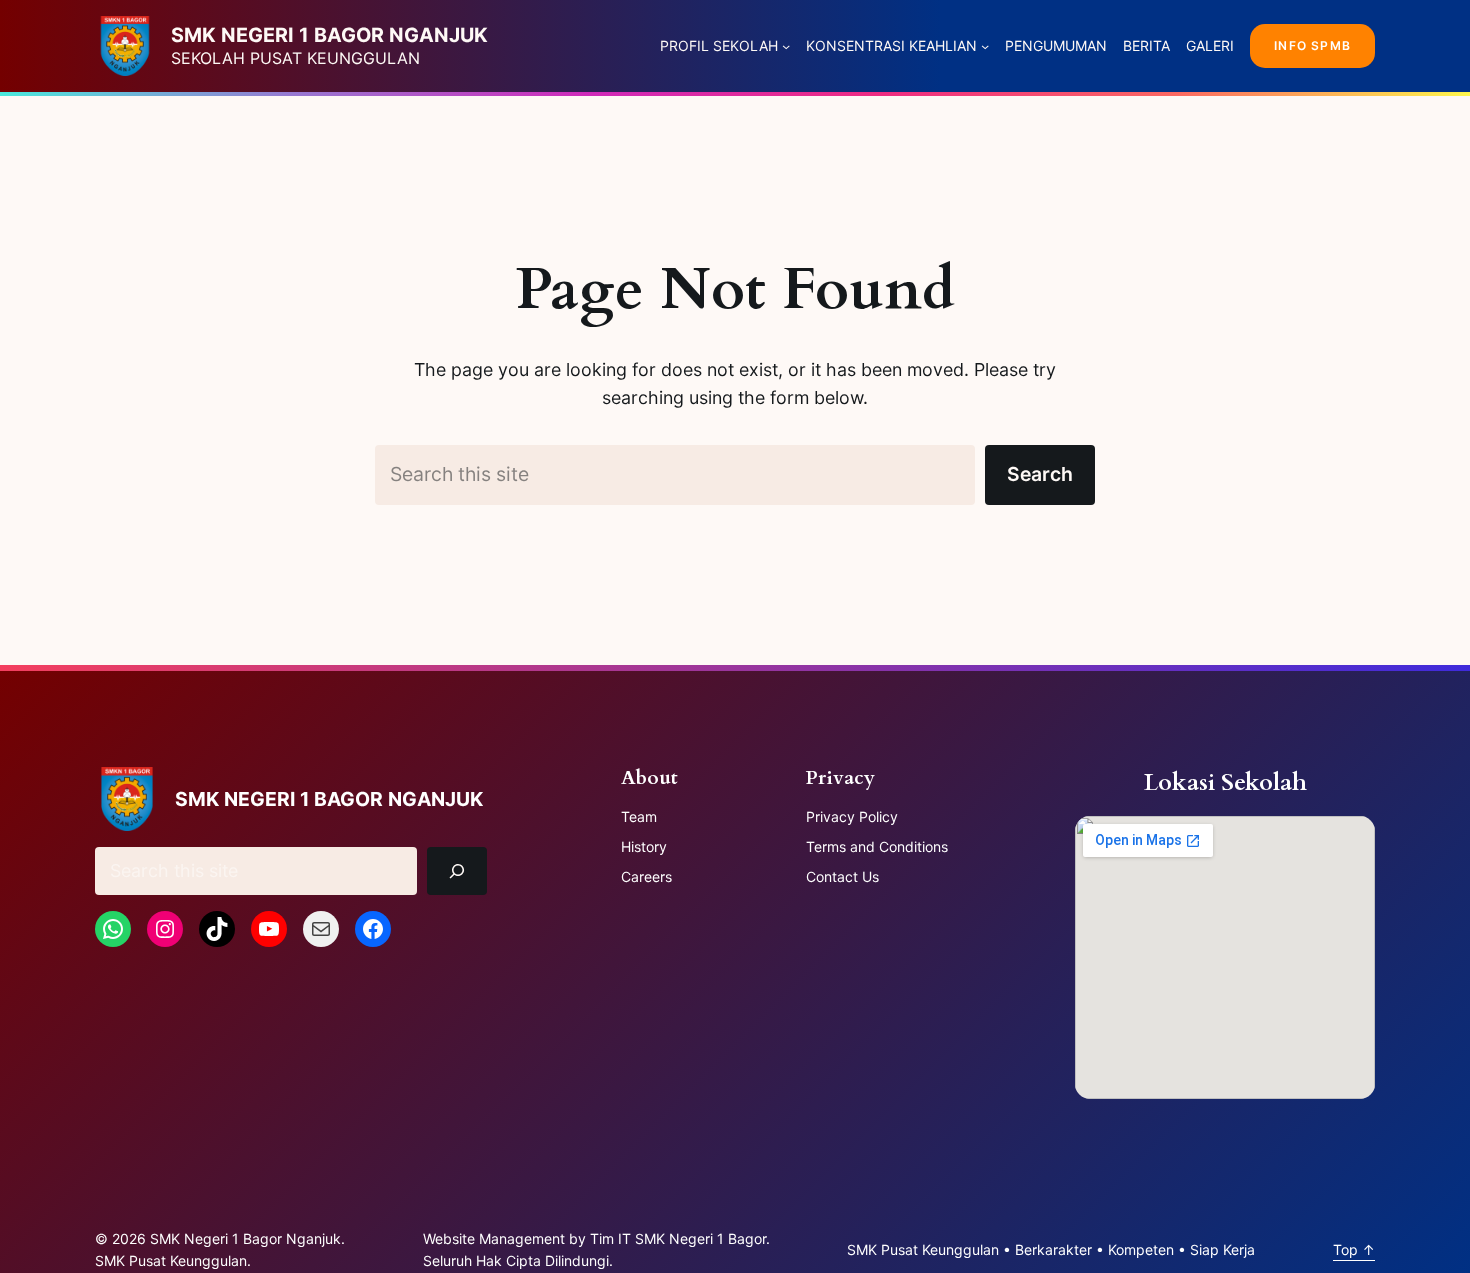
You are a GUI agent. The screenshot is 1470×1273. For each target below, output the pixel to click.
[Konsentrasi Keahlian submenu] (985, 46)
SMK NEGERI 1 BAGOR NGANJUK (329, 35)
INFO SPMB (1312, 45)
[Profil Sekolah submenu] (786, 46)
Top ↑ (1354, 1249)
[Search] (457, 870)
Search (1040, 474)
